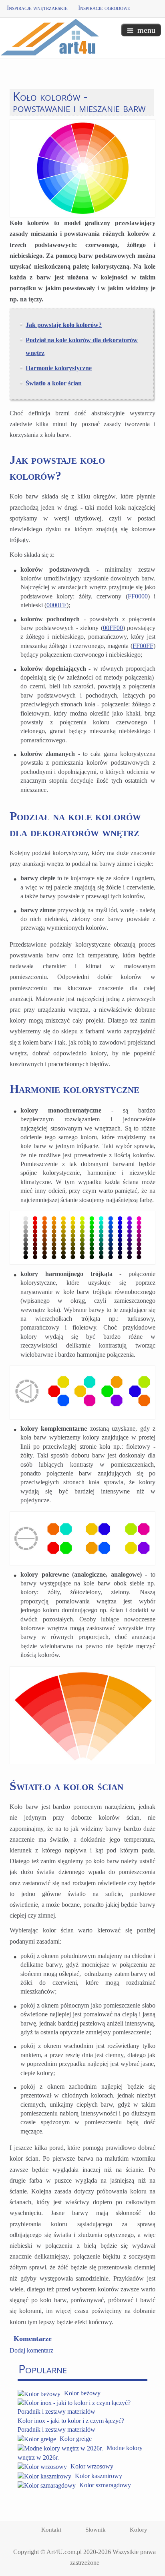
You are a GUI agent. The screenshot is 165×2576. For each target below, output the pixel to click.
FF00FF (143, 646)
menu (146, 30)
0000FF (56, 605)
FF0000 (138, 596)
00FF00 (113, 628)
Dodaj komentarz (31, 2350)
